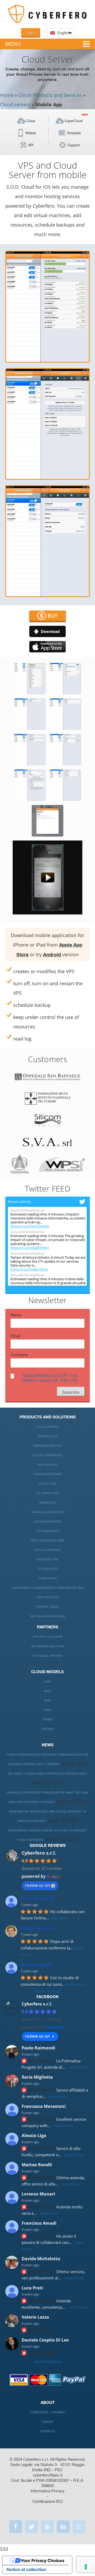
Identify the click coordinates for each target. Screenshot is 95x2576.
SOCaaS (47, 1729)
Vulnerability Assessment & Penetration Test (47, 1588)
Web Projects (48, 1597)
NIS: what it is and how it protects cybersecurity (48, 1774)
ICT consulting (48, 1493)
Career (48, 2422)
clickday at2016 (37, 1965)
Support (74, 145)
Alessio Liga (34, 2135)
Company (19, 1355)
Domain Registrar (48, 1474)
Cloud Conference (47, 1455)
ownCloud (47, 1503)
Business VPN (47, 1560)
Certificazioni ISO (47, 2502)
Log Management (48, 1522)
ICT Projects (48, 1569)
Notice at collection (26, 2569)
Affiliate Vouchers (47, 1637)
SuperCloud (74, 121)
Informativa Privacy (48, 2491)
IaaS (47, 1682)
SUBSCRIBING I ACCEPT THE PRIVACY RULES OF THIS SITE (50, 1378)
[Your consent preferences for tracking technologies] (86, 2567)
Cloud (31, 121)
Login (30, 33)
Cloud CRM (48, 1484)
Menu (13, 44)
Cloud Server (48, 1427)
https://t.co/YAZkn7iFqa (29, 1269)
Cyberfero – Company (48, 2412)
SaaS (47, 1691)
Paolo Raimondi (38, 2048)
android (47, 631)
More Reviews (47, 2362)
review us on (37, 1885)
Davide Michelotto (41, 2259)
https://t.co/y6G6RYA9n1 (30, 1248)
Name (16, 1315)
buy (53, 616)
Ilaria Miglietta (37, 2077)
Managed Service (48, 1446)
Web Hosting (47, 1465)
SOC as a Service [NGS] (47, 1616)
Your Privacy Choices (42, 2560)
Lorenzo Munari (38, 2194)
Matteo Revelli (37, 2165)
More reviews (48, 1991)
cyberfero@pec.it (48, 2475)
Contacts (48, 2431)
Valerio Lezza (35, 2317)
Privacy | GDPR (48, 1607)
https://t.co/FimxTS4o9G (30, 1226)
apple (47, 647)
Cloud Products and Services (50, 95)
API (31, 145)
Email (15, 1336)
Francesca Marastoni (44, 2106)
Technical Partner (47, 1656)
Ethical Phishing (47, 1550)
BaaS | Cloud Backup (48, 1512)
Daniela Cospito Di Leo (45, 2340)
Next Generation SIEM (47, 1541)
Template (74, 133)
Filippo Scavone (37, 1928)
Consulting (48, 1579)
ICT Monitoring (47, 1531)
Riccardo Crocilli (37, 1898)
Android (52, 955)
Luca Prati (32, 2288)
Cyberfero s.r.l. (39, 1853)
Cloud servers (15, 104)
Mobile (31, 133)
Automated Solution (48, 1646)
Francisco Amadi (39, 2223)
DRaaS (48, 1720)
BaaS (48, 1710)
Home (7, 95)
